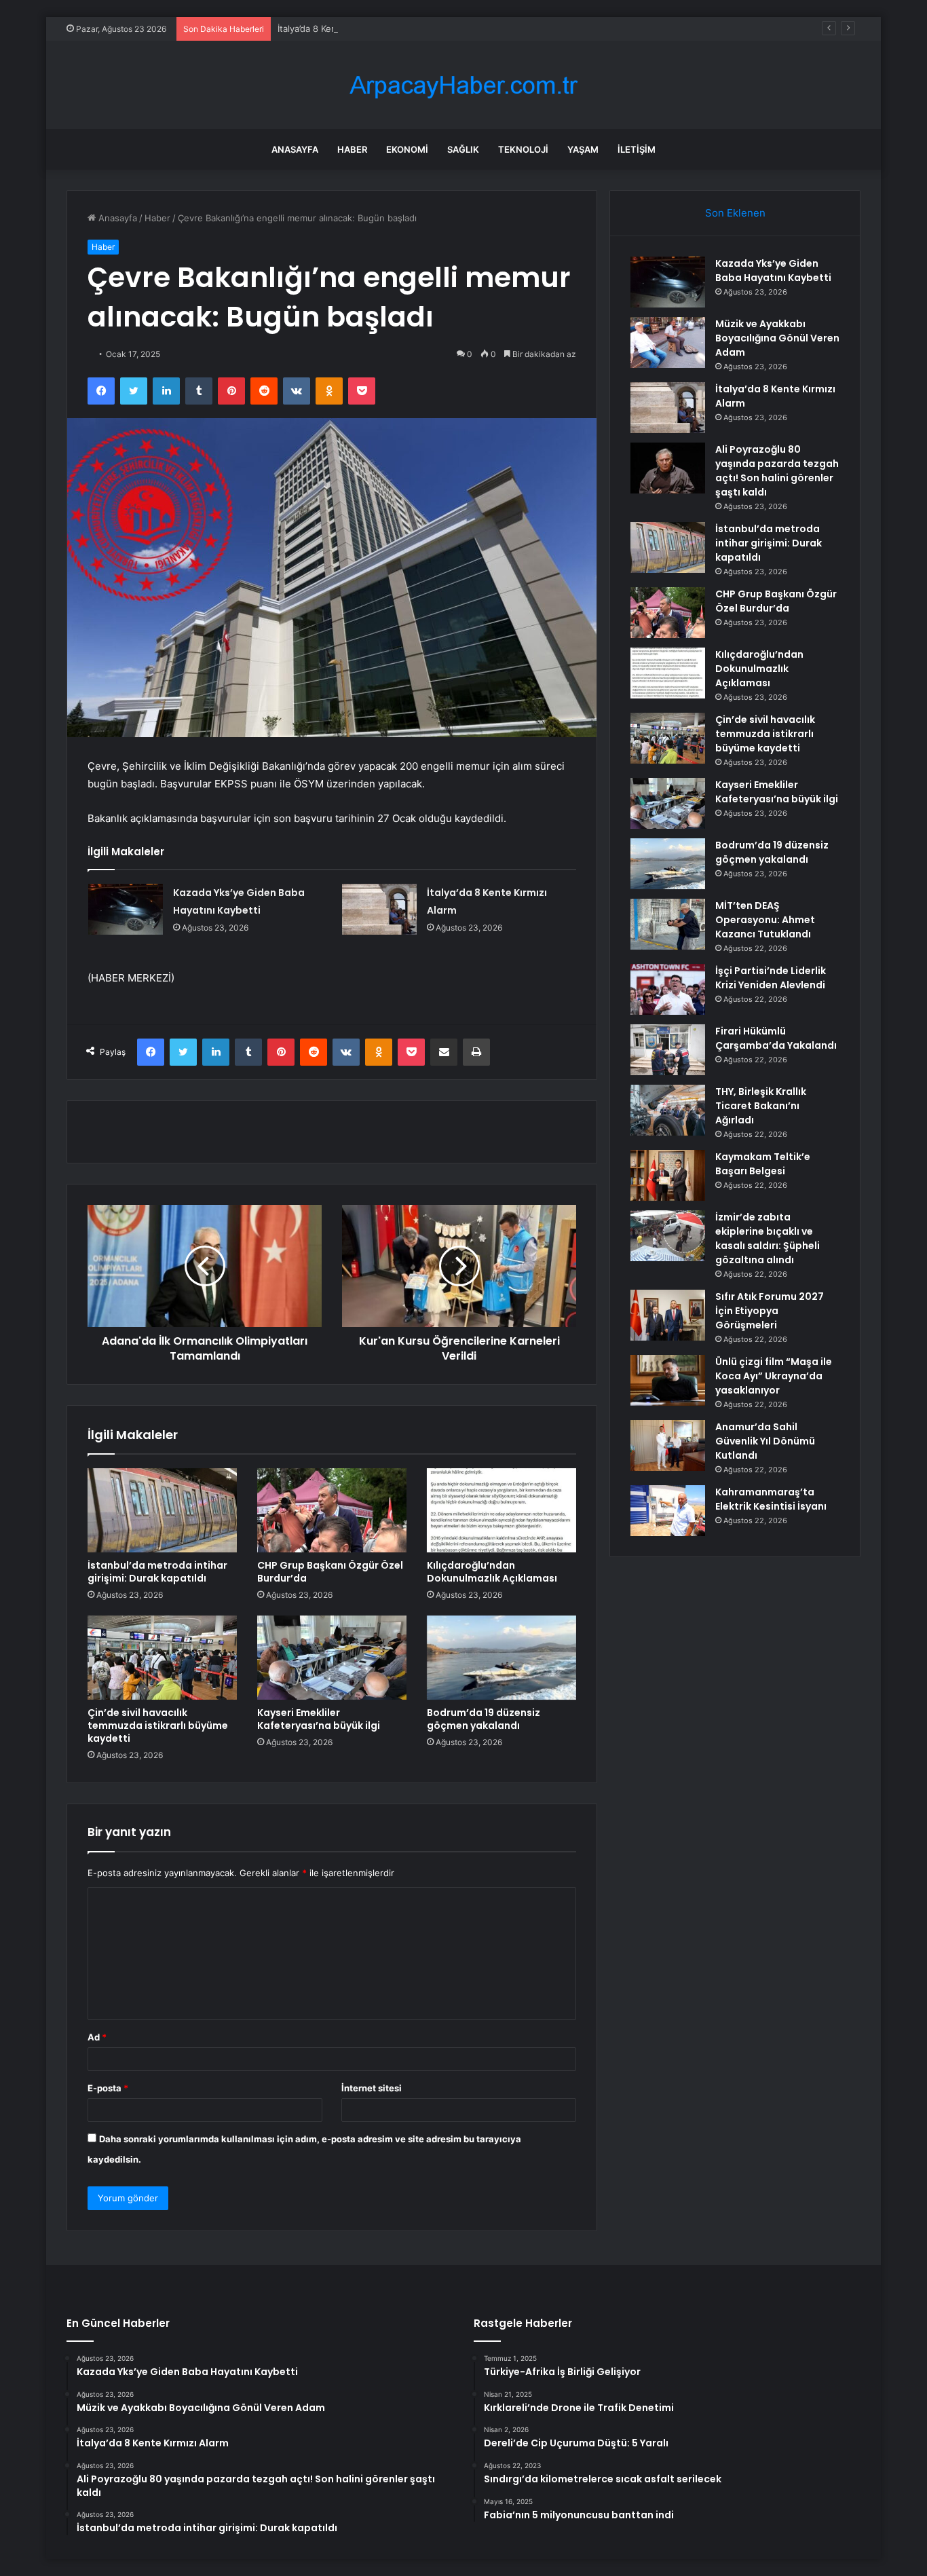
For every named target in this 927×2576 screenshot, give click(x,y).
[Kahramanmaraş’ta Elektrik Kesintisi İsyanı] (668, 1511)
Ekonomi (407, 149)
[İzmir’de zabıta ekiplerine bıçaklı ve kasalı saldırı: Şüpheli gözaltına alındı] (668, 1236)
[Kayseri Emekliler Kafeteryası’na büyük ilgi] (332, 1658)
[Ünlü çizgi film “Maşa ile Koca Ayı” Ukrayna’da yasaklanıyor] (668, 1380)
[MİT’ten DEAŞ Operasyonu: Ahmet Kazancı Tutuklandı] (668, 924)
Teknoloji (523, 149)
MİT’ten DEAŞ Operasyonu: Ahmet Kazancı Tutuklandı (765, 920)
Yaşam (583, 149)
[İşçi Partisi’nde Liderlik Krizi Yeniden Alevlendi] (668, 989)
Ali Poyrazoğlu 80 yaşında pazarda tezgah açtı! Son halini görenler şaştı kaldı (777, 471)
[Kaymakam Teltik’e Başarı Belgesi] (668, 1175)
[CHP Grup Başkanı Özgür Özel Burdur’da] (332, 1510)
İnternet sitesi (372, 2088)
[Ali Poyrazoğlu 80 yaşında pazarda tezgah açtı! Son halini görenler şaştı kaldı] (668, 468)
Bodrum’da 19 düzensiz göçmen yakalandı (484, 1719)
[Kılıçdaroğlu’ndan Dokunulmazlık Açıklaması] (502, 1510)
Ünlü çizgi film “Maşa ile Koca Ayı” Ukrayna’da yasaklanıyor (774, 1376)
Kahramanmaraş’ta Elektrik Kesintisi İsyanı (771, 1499)
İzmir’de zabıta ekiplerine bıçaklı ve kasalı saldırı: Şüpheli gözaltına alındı (768, 1238)
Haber (352, 149)
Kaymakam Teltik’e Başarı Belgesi (763, 1164)
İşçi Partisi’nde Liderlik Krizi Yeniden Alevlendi (771, 978)
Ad (97, 2037)
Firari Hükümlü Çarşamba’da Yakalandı (776, 1038)
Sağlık (463, 149)
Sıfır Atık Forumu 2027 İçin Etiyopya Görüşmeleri (770, 1311)
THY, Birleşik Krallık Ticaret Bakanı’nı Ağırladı (761, 1106)
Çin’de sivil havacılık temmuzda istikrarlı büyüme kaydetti (158, 1725)
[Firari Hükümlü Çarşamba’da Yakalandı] (668, 1050)
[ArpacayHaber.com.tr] (463, 85)
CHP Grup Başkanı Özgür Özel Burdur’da (330, 1572)
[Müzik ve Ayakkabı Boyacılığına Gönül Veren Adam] (668, 342)
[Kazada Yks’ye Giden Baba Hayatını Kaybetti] (126, 909)
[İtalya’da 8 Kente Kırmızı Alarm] (379, 909)
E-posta (108, 2088)
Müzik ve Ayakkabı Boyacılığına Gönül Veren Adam (777, 338)
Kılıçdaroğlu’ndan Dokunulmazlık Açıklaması (492, 1572)
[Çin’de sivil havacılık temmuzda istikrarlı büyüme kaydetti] (162, 1658)
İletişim (637, 149)
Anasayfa (295, 149)
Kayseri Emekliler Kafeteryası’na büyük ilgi (319, 1719)
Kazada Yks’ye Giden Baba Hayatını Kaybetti (773, 270)
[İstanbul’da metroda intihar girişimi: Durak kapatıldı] (162, 1510)
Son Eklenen (735, 213)
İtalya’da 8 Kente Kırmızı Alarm (340, 29)
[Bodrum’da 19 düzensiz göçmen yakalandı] (502, 1658)
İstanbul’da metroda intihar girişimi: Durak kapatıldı (157, 1572)
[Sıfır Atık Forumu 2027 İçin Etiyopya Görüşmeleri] (668, 1315)
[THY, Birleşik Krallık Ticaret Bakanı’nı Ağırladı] (668, 1110)
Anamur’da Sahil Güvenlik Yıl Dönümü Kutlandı (765, 1441)
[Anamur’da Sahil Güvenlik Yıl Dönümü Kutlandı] (668, 1445)
